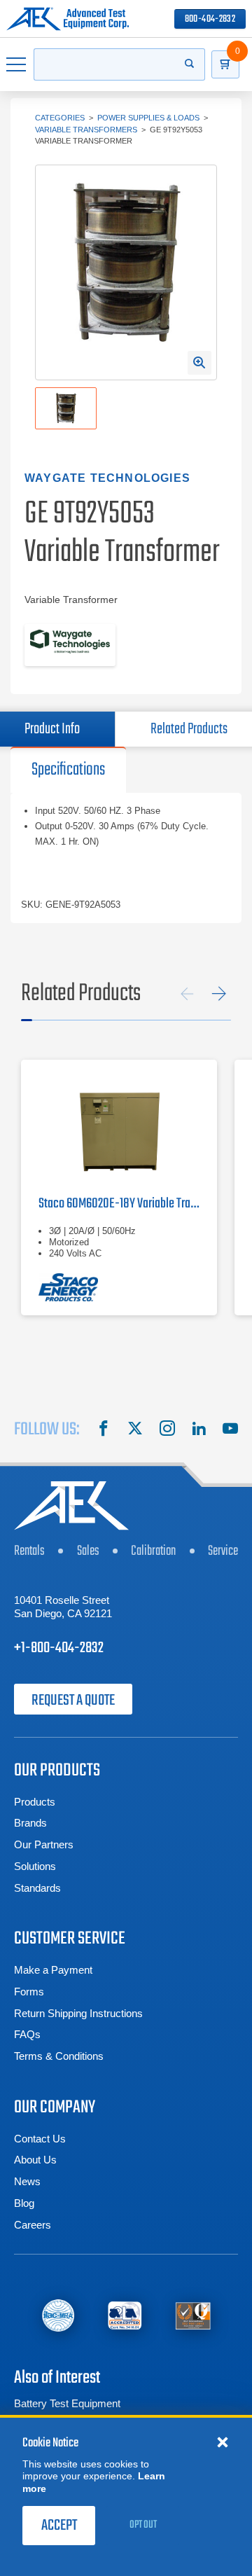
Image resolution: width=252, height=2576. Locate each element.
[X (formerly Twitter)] (135, 1430)
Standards (37, 1888)
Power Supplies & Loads (148, 118)
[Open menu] (17, 64)
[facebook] (104, 1430)
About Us (35, 2160)
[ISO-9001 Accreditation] (193, 2316)
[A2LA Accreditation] (125, 2316)
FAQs (27, 2034)
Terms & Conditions (59, 2056)
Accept (59, 2526)
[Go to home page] (68, 19)
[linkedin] (199, 1430)
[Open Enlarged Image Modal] (199, 363)
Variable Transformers (86, 130)
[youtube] (230, 1430)
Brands (30, 1823)
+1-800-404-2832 (59, 1648)
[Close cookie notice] (223, 2442)
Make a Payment (53, 1970)
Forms (29, 1992)
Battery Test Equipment (67, 2403)
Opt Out (143, 2525)
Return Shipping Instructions (78, 2013)
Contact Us (40, 2139)
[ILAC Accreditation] (58, 2316)
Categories (60, 118)
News (27, 2181)
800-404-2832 (210, 19)
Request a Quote (73, 1701)
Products (35, 1802)
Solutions (35, 1866)
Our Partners (44, 1844)
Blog (24, 2203)
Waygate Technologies (107, 478)
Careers (33, 2225)
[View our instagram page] (167, 1430)
